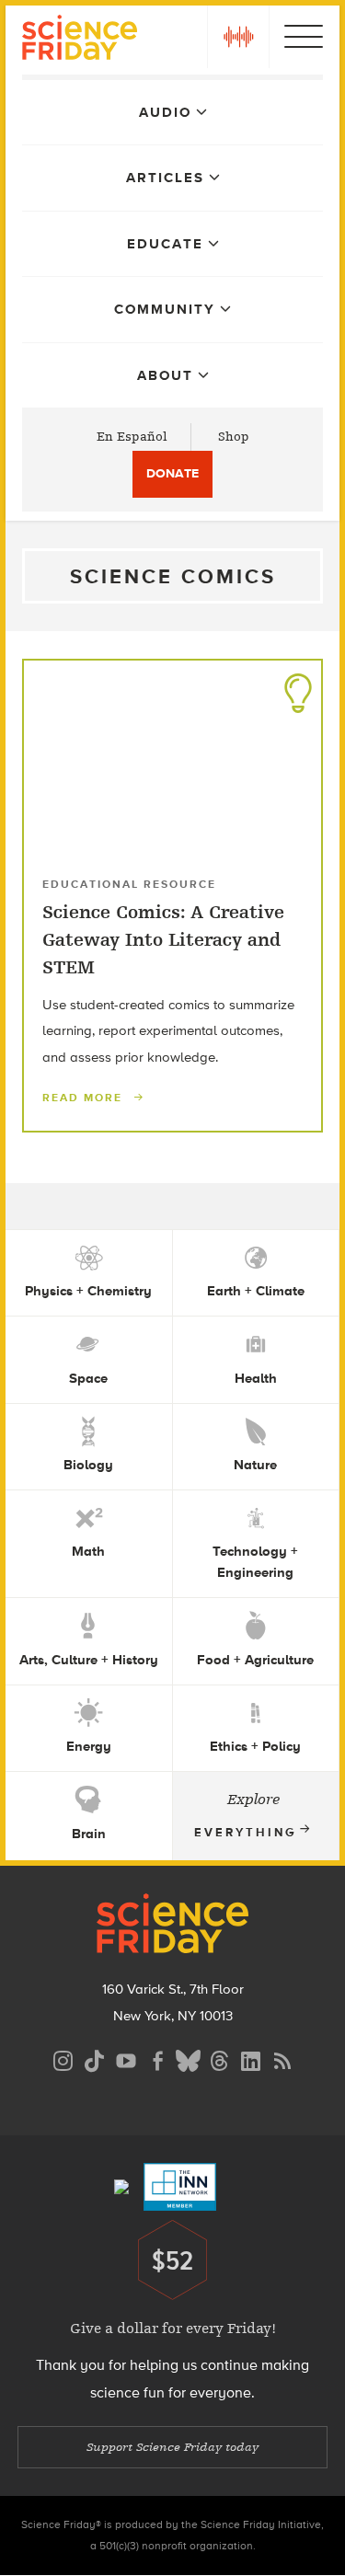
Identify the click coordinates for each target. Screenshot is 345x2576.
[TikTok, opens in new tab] (95, 2058)
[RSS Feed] (282, 2058)
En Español (132, 437)
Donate (172, 473)
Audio (165, 112)
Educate (165, 244)
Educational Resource (129, 884)
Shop (234, 437)
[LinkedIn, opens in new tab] (251, 2058)
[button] (238, 37)
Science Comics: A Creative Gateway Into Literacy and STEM (163, 940)
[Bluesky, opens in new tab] (189, 2058)
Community (165, 309)
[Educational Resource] (298, 688)
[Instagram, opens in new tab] (63, 2058)
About (165, 375)
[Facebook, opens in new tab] (157, 2058)
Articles (165, 178)
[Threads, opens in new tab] (220, 2058)
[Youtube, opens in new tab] (126, 2058)
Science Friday (80, 40)
